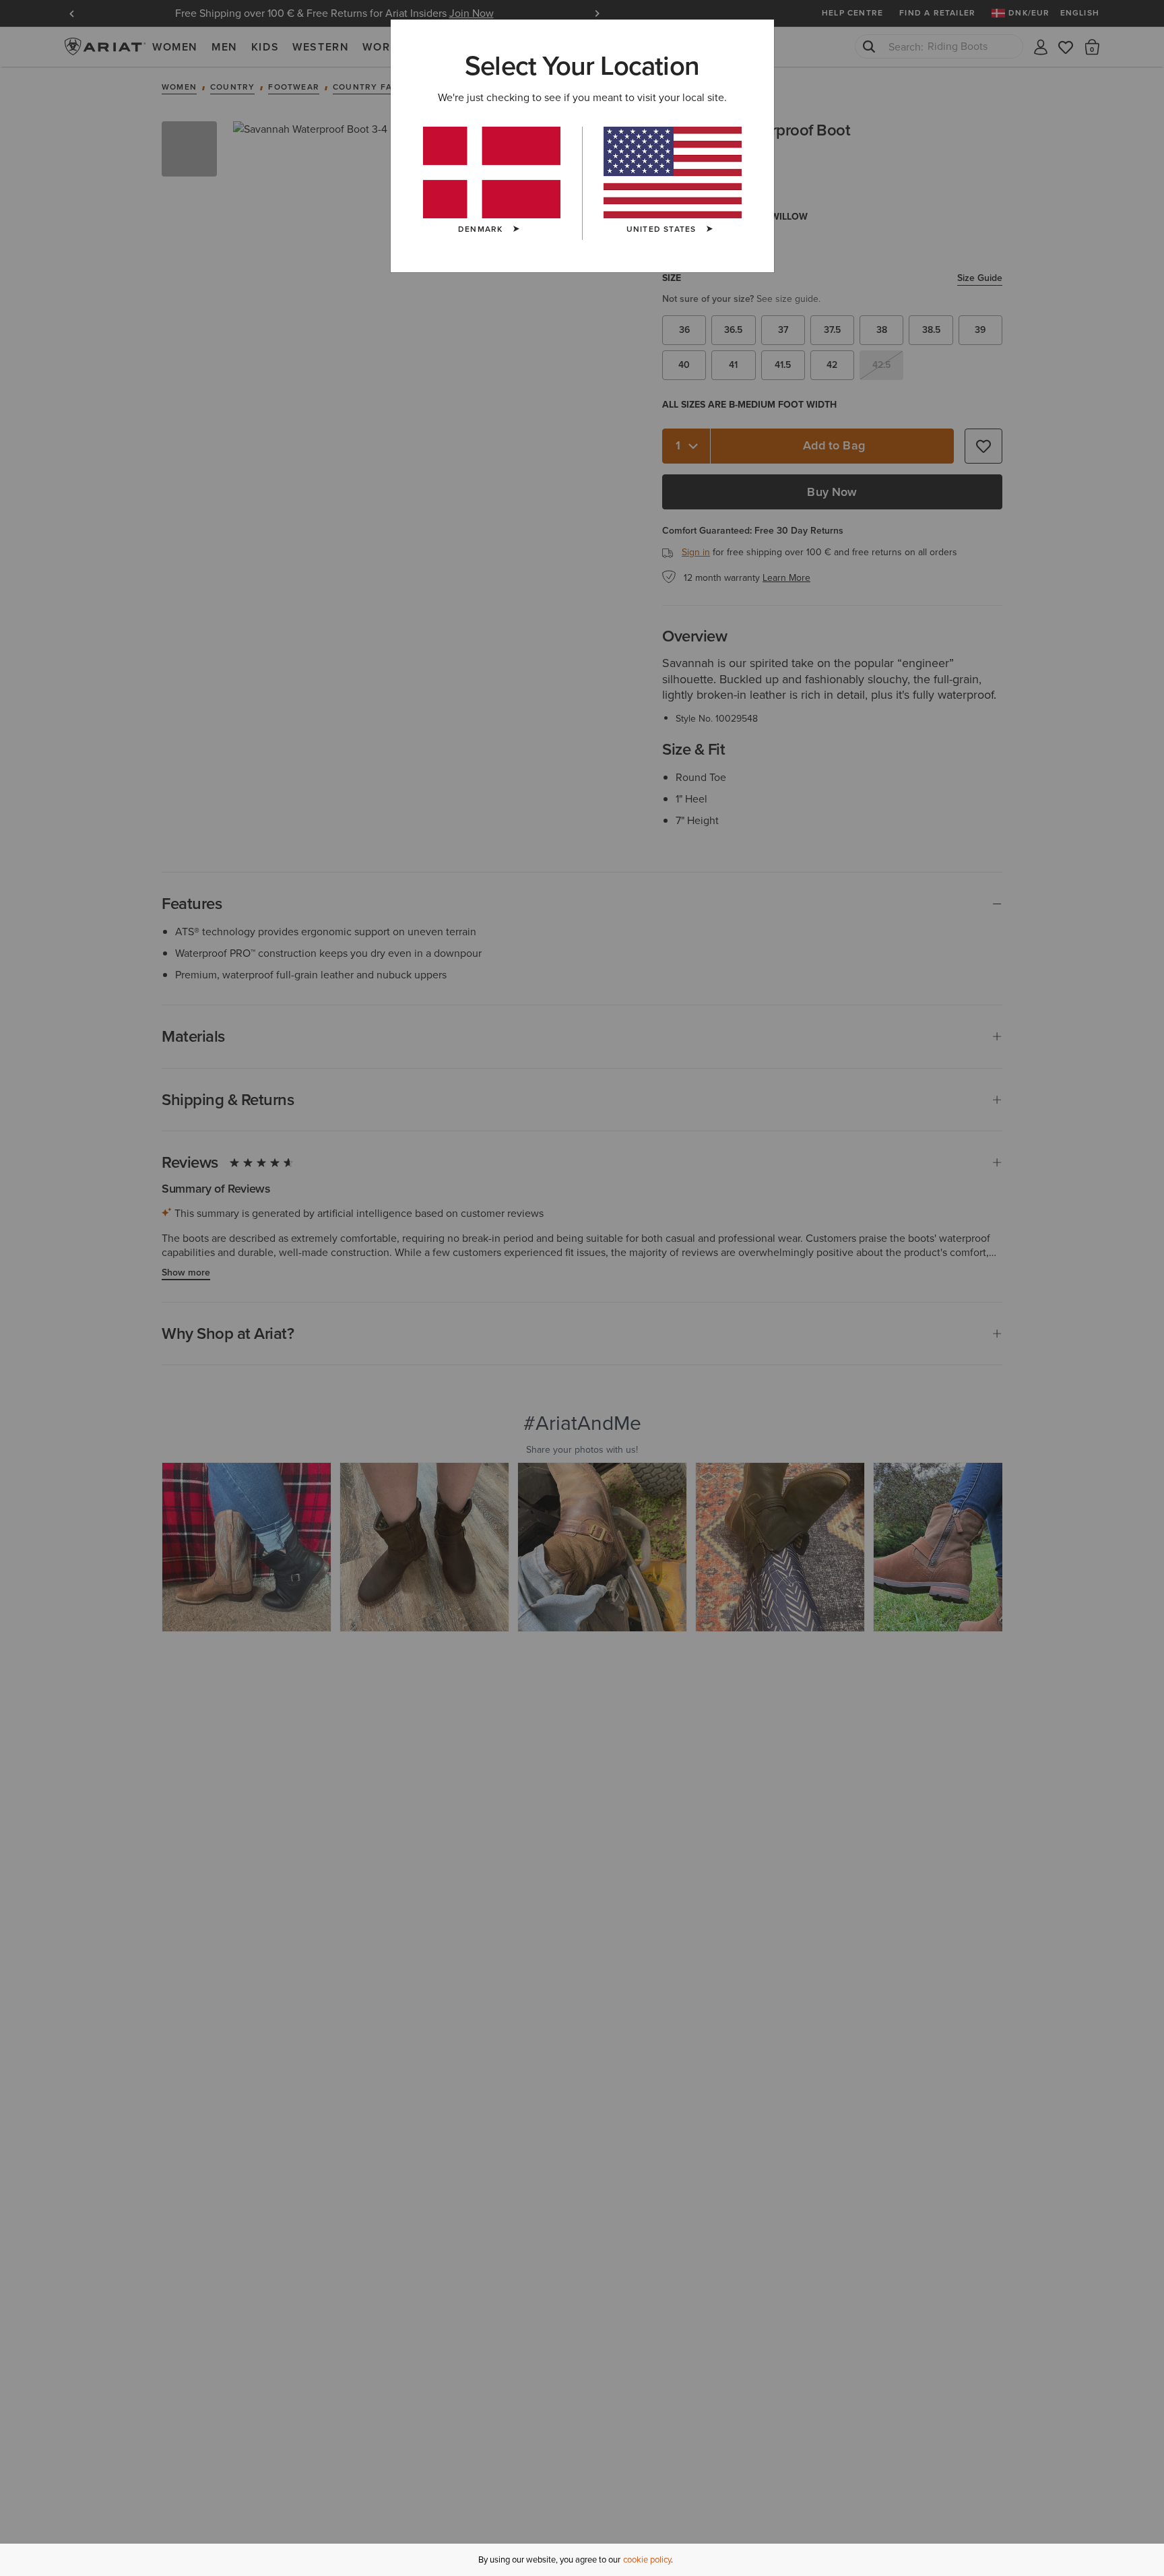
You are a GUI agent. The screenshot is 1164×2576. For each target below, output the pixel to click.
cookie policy (647, 2559)
